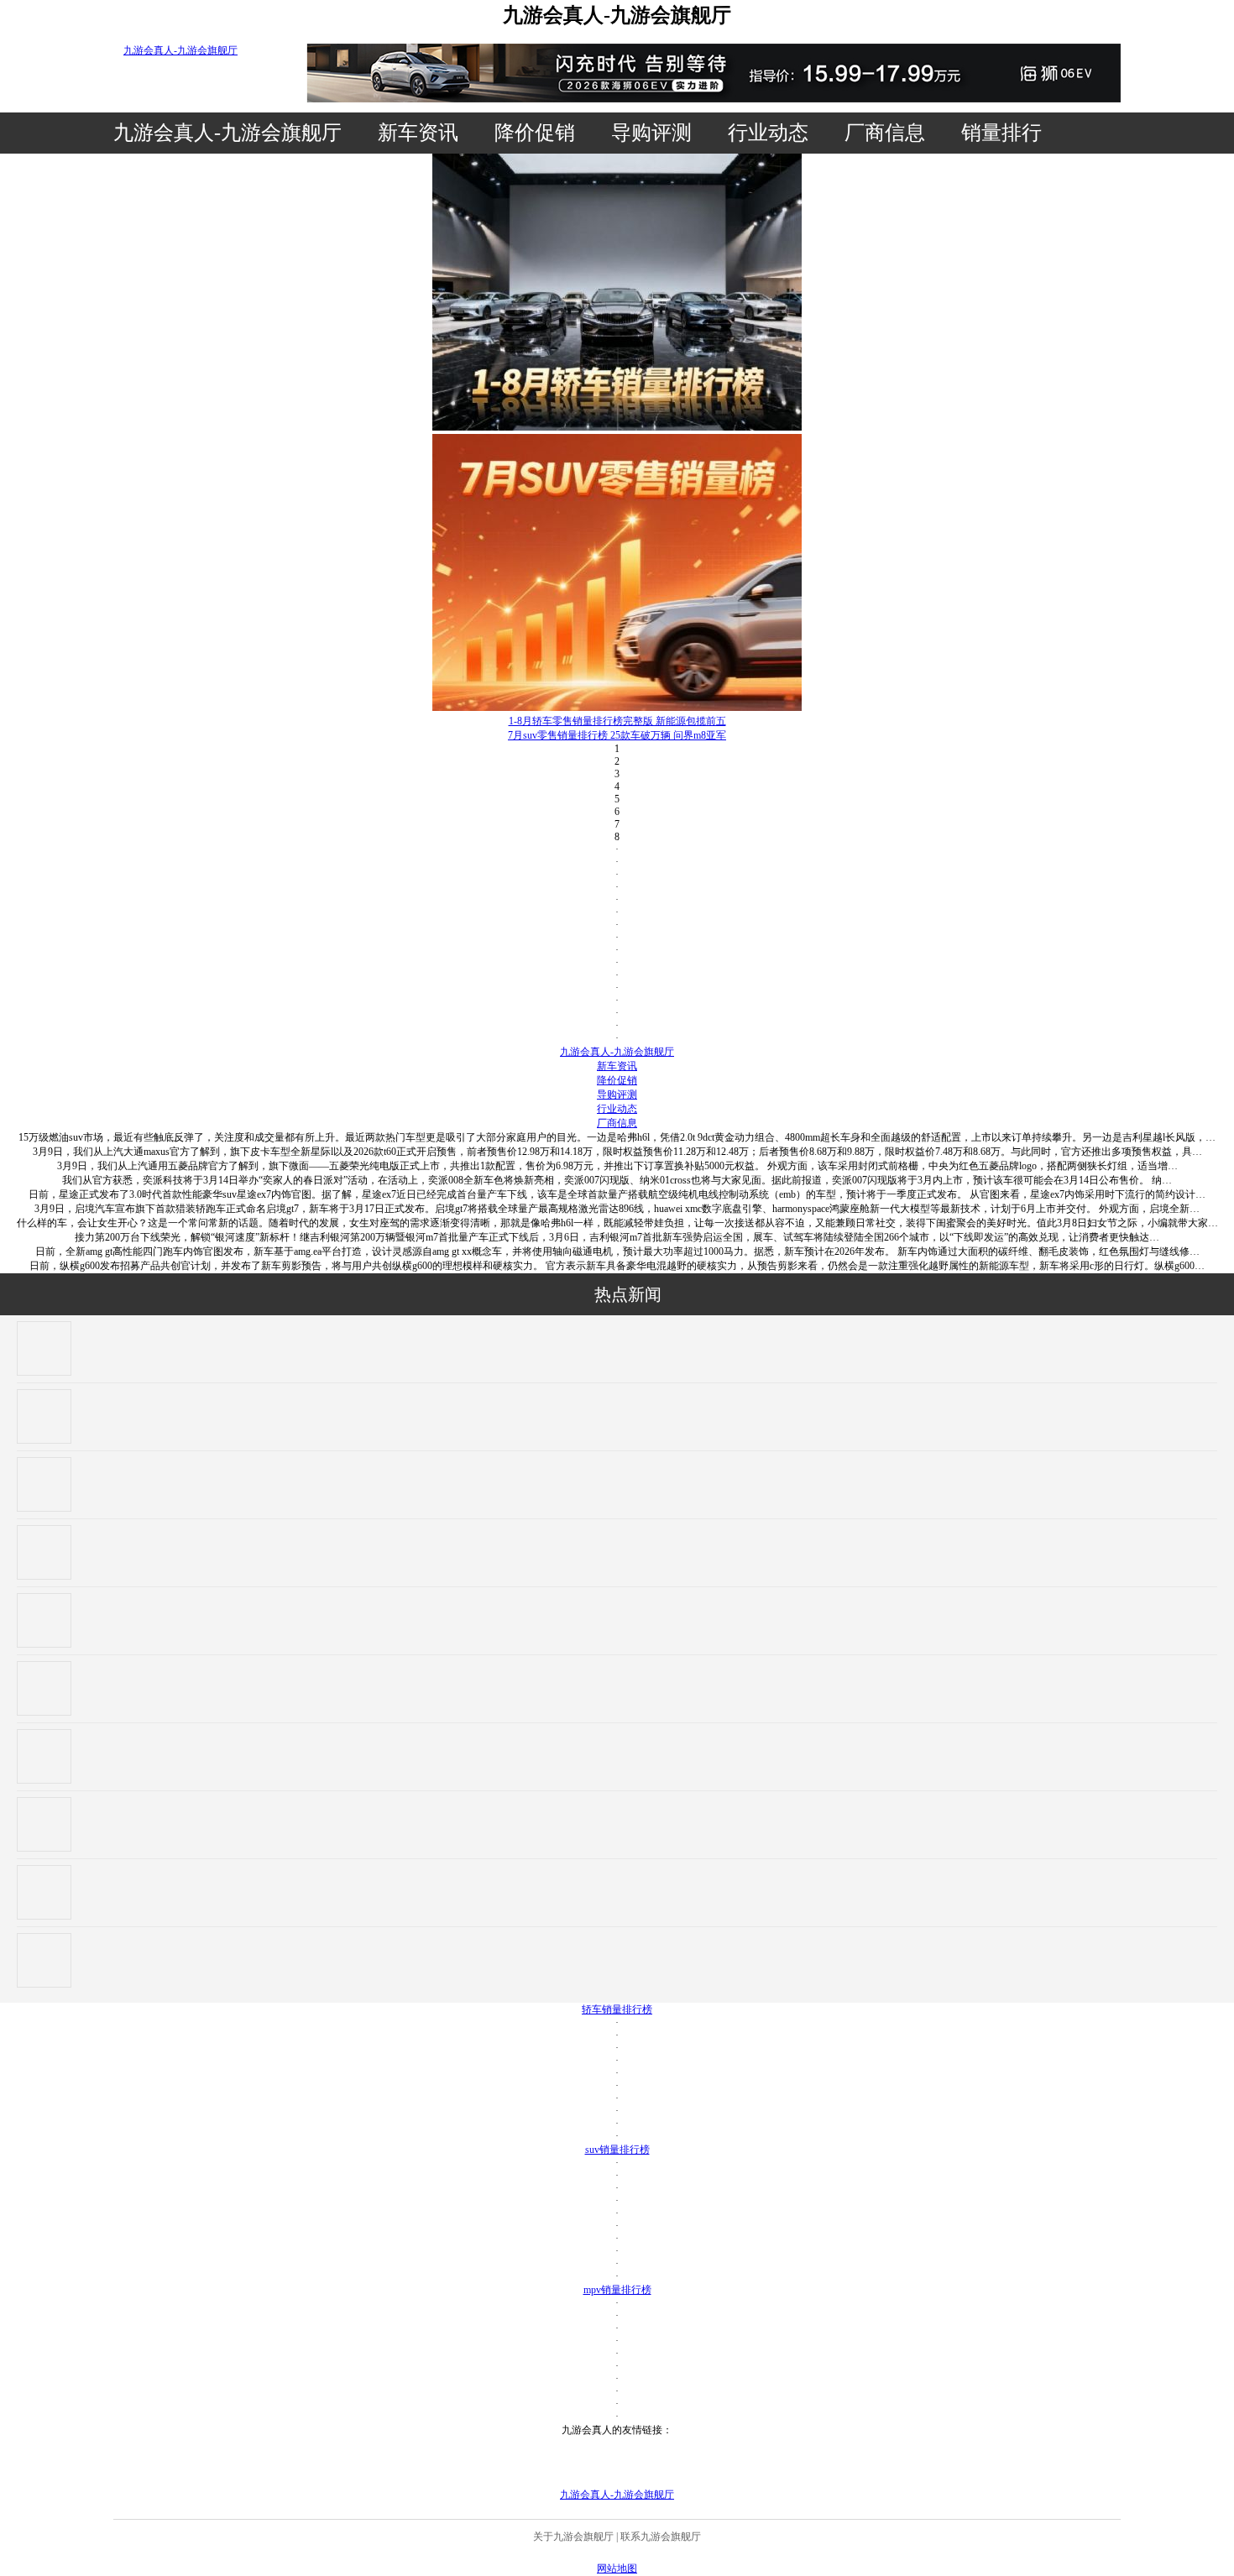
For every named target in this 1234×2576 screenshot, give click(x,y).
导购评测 (651, 133)
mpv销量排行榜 (617, 2290)
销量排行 (1001, 133)
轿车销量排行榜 (617, 2009)
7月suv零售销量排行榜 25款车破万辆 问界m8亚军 (617, 735)
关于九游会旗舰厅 (573, 2537)
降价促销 (535, 133)
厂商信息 (885, 133)
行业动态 (768, 133)
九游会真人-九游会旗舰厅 (180, 50)
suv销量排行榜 (617, 2150)
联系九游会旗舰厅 (661, 2537)
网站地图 (617, 2568)
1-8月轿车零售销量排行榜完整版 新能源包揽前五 (617, 721)
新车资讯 (418, 133)
